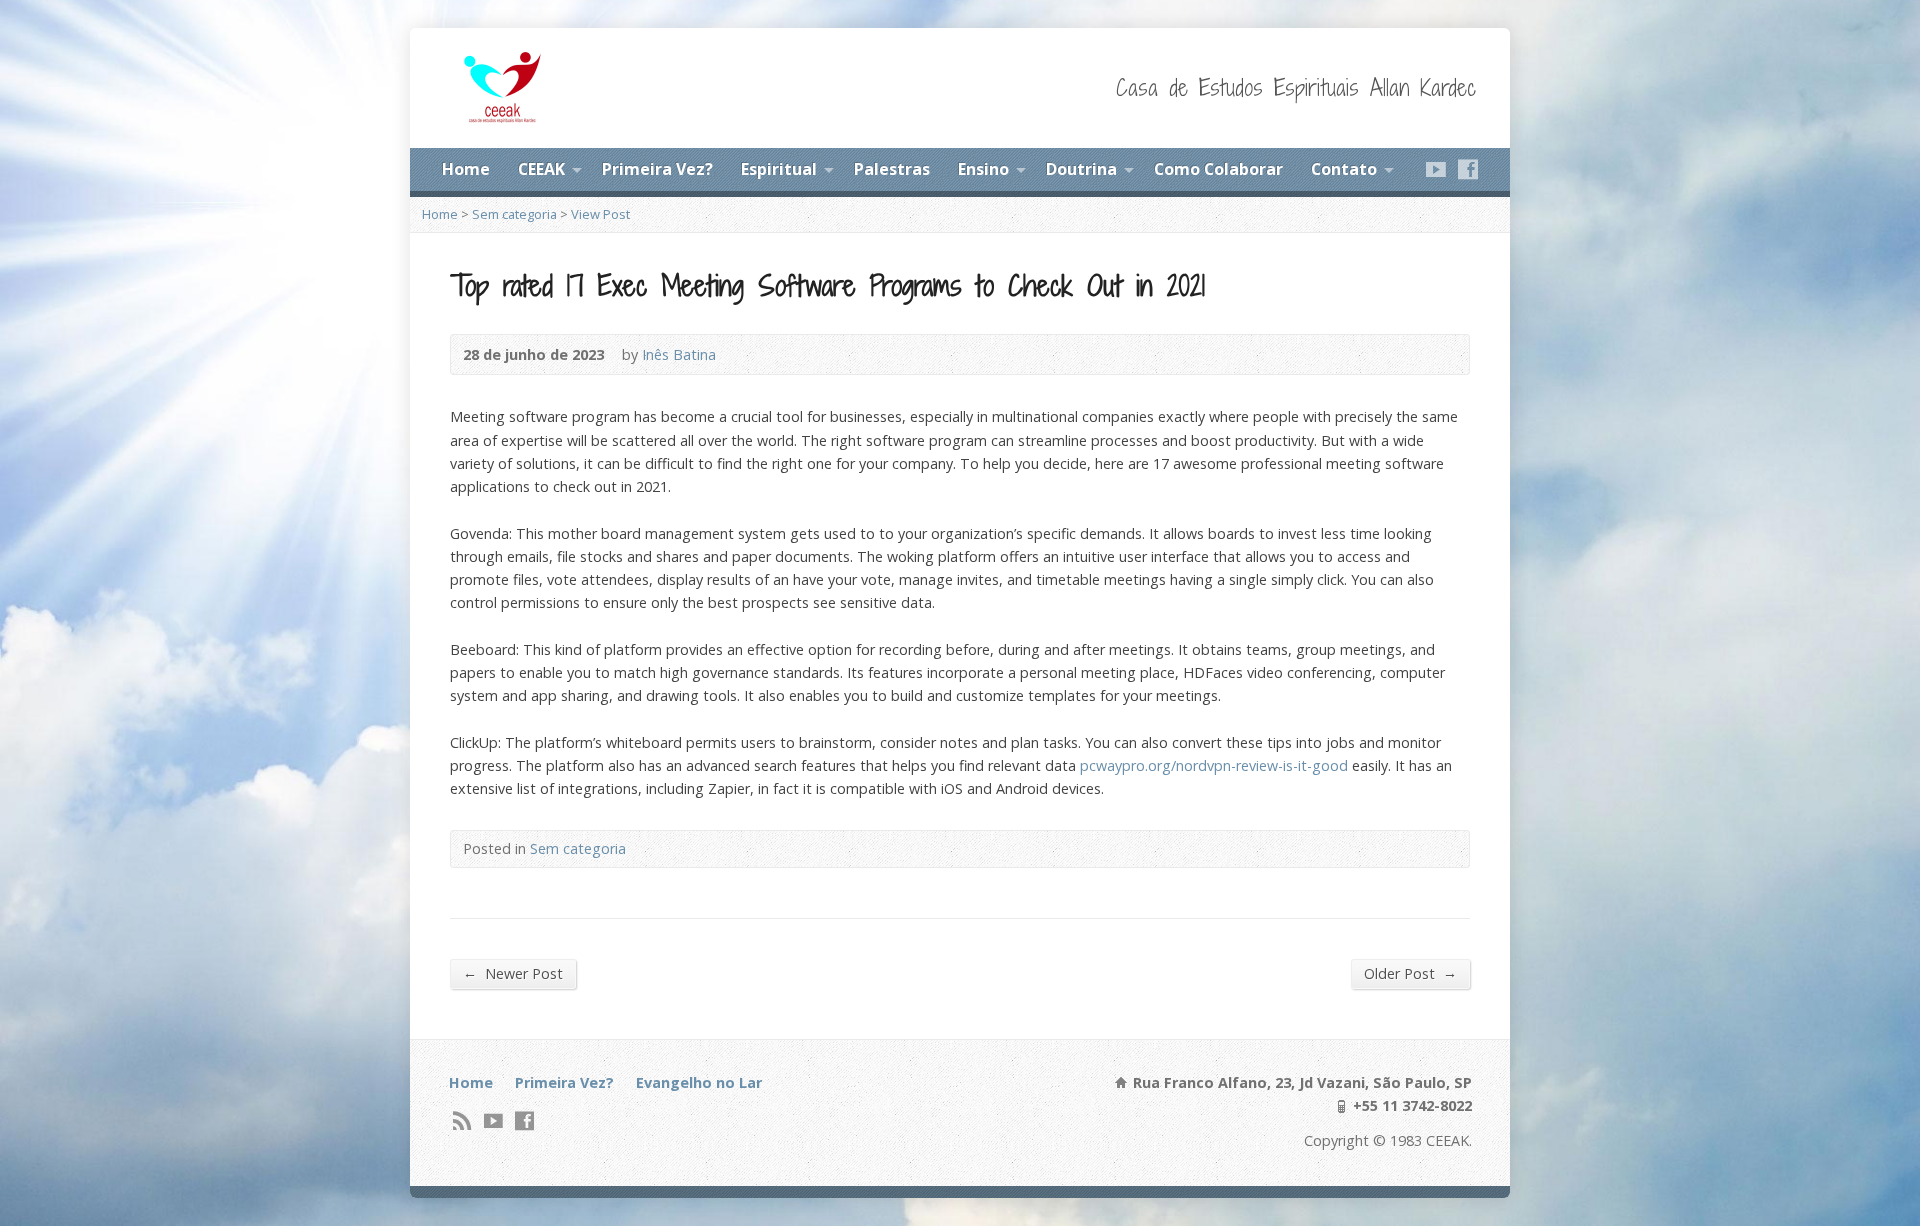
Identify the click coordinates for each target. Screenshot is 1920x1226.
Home (466, 169)
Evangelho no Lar (699, 1082)
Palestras (892, 169)
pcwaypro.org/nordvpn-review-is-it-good (1214, 765)
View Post (600, 214)
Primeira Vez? (657, 169)
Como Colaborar (1218, 169)
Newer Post (513, 973)
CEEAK (541, 169)
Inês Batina (679, 354)
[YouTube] (1436, 169)
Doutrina (1081, 169)
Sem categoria (514, 214)
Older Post (1410, 973)
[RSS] (462, 1120)
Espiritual (779, 169)
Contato (1344, 169)
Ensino (983, 169)
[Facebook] (1468, 169)
